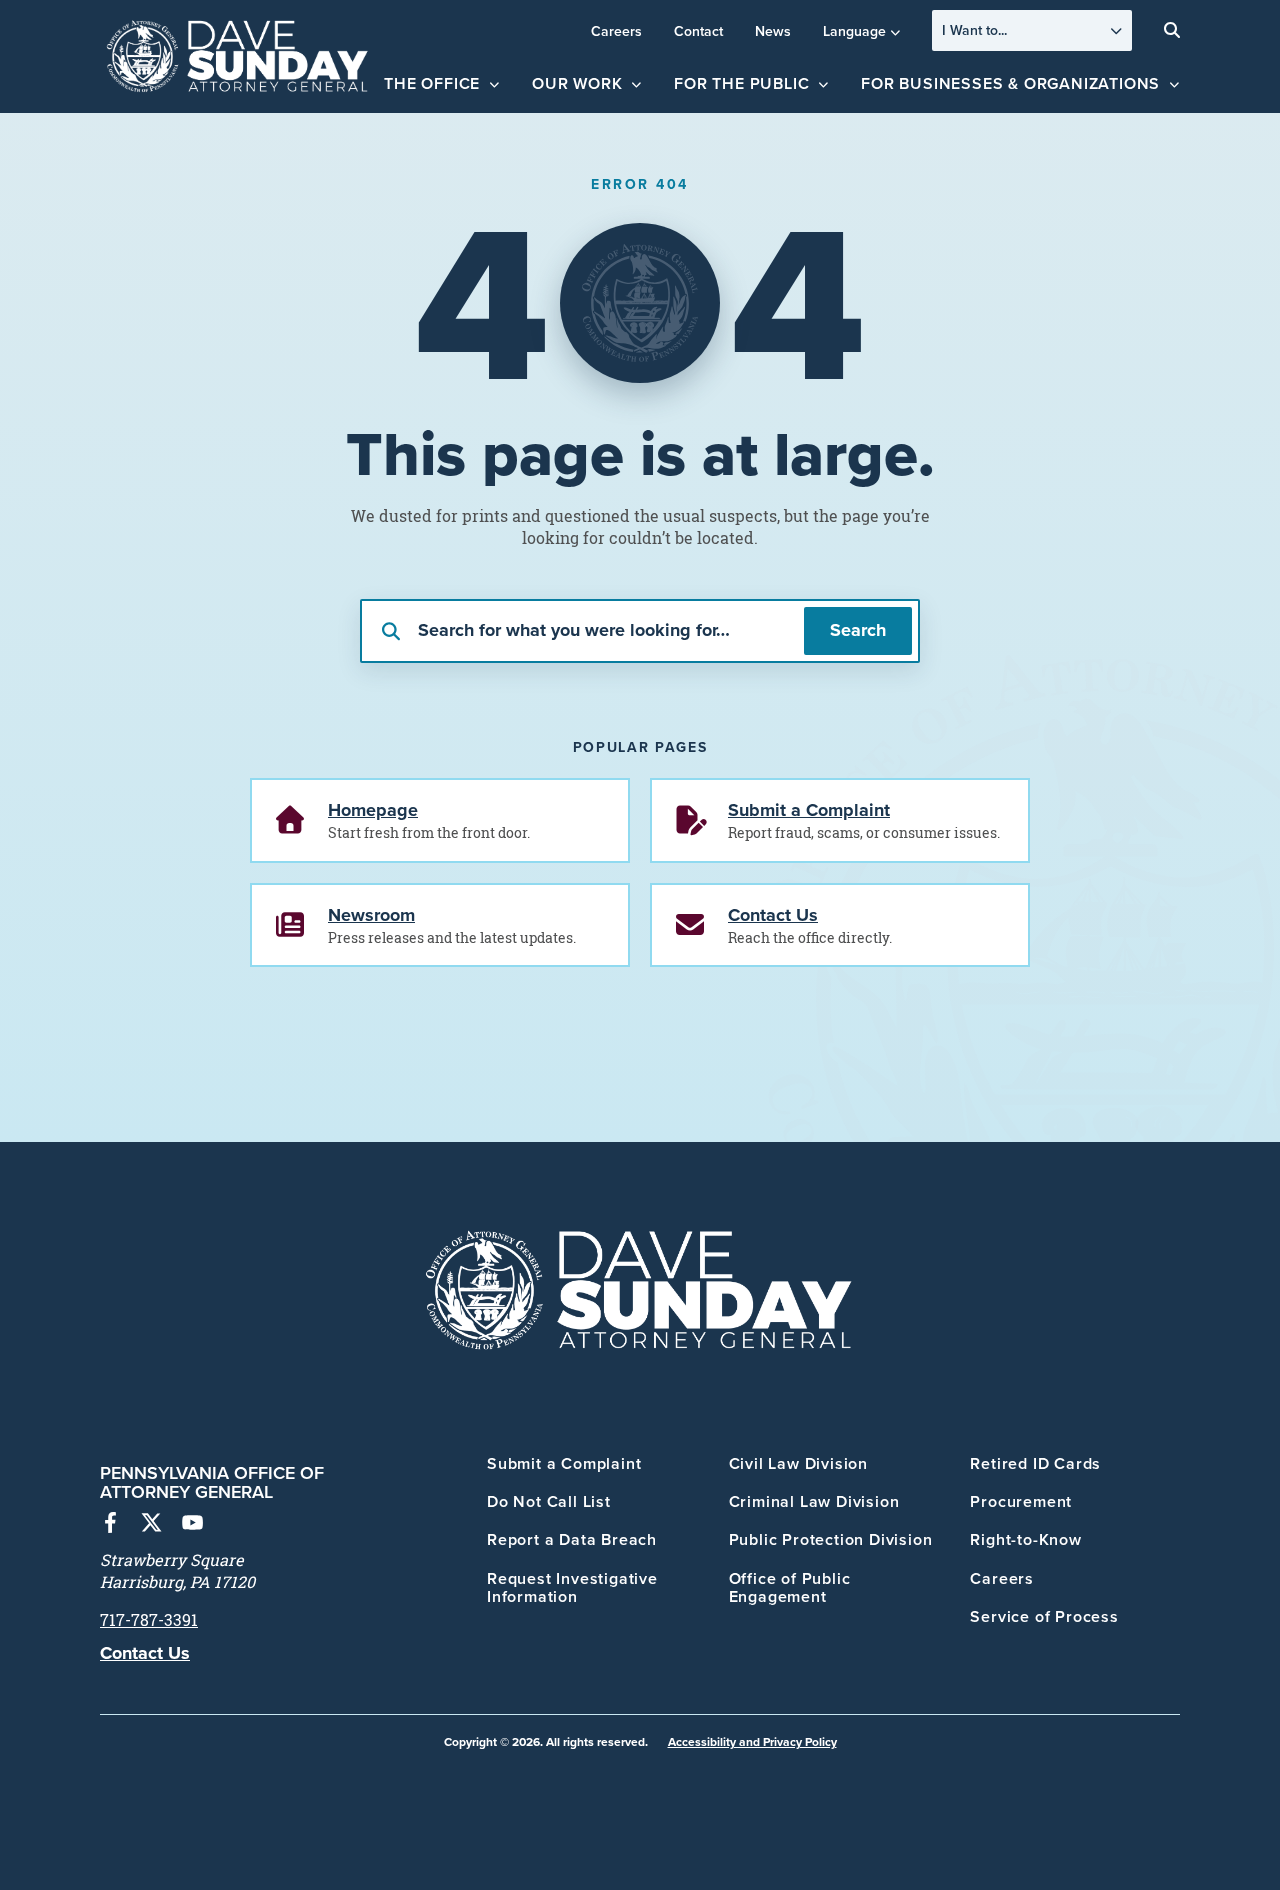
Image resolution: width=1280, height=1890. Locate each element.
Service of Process (1044, 1616)
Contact (698, 31)
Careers (616, 31)
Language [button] (854, 31)
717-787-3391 (149, 1620)
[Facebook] (110, 1525)
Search (858, 630)
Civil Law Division (798, 1463)
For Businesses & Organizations (1010, 83)
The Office (432, 83)
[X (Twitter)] (151, 1525)
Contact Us (145, 1653)
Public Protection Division (831, 1539)
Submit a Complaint (564, 1463)
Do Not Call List (549, 1501)
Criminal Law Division (814, 1501)
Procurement (1021, 1501)
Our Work (577, 83)
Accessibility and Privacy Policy (752, 1741)
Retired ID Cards (1035, 1463)
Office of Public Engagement (790, 1587)
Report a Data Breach (572, 1539)
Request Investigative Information (572, 1587)
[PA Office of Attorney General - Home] (238, 57)
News (773, 31)
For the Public (741, 83)
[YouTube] (192, 1525)
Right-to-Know (1025, 1539)
